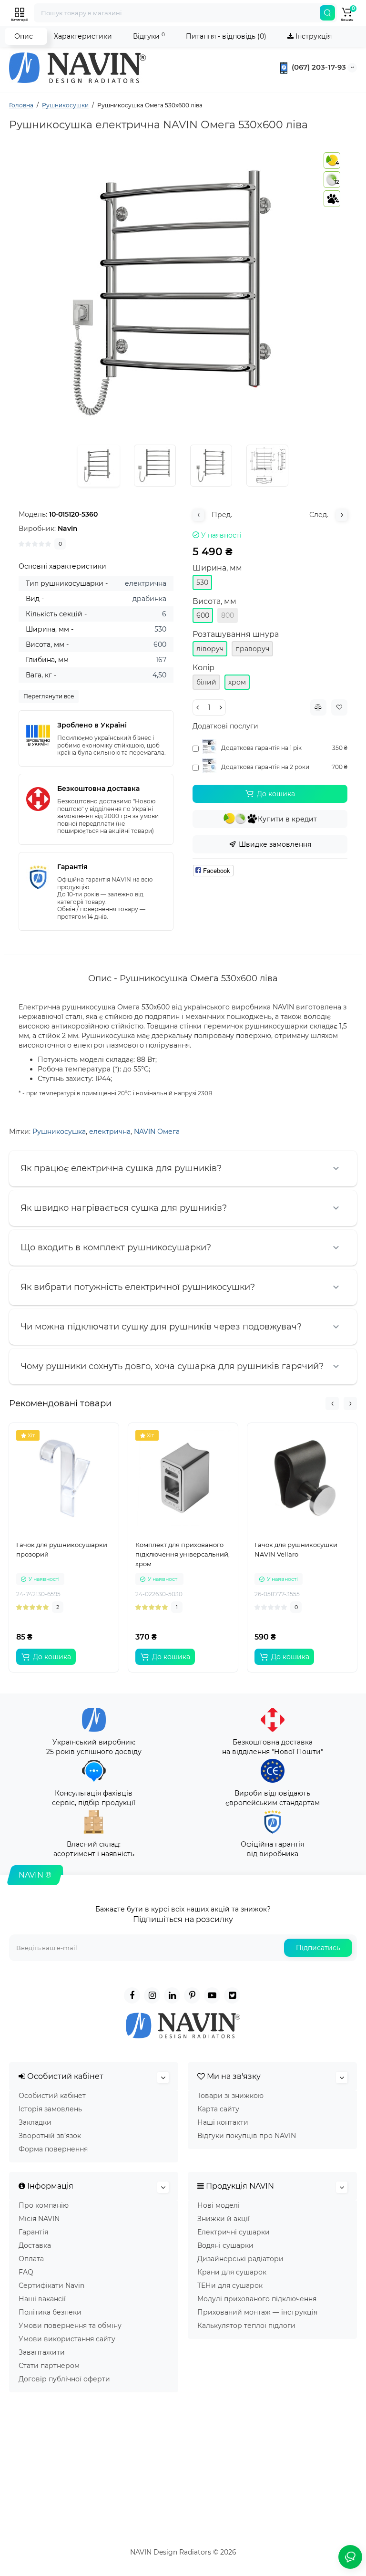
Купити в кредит (287, 819)
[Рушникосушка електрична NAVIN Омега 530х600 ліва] (183, 293)
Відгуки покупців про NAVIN (247, 2136)
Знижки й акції (224, 2219)
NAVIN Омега (157, 1132)
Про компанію (44, 2205)
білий (206, 682)
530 (202, 582)
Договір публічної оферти (64, 2379)
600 (203, 615)
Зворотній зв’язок (50, 2136)
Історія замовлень (50, 2109)
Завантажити (42, 2352)
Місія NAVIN (39, 2219)
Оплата (31, 2259)
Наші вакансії (42, 2299)
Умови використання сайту (67, 2339)
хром (237, 682)
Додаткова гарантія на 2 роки (265, 767)
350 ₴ (340, 748)
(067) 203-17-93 (318, 67)
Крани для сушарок (232, 2272)
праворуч (252, 649)
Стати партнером (49, 2366)
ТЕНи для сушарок (230, 2285)
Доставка (35, 2245)
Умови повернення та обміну (70, 2326)
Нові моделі (219, 2205)
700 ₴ (340, 767)
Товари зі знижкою (230, 2096)
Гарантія (33, 2232)
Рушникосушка (59, 1132)
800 (228, 615)
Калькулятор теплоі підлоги (246, 2326)
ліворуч (210, 649)
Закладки (35, 2122)
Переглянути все (49, 696)
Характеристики (83, 36)
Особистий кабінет (52, 2096)
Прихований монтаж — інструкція (257, 2312)
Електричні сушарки (234, 2232)
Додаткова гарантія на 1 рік (261, 748)
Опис (24, 36)
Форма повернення (53, 2149)
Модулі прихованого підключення (257, 2299)
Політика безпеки (50, 2312)
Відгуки (149, 36)
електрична (110, 1132)
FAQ (26, 2272)
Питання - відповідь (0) (226, 36)
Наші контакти (223, 2122)
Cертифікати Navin (51, 2285)
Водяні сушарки (225, 2245)
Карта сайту (218, 2109)
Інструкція (313, 36)
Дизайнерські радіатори (240, 2259)
